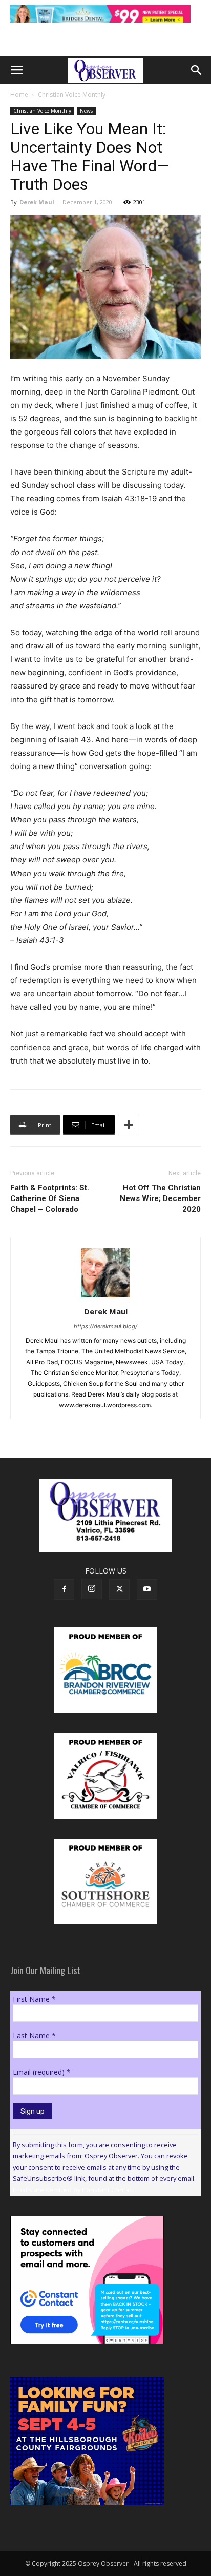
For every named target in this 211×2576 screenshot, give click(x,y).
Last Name (34, 2036)
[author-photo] (105, 1297)
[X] (119, 1589)
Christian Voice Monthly (72, 95)
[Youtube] (147, 1589)
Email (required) (42, 2072)
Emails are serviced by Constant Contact (73, 2190)
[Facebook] (64, 1589)
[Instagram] (92, 1589)
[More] (129, 1125)
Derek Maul (37, 202)
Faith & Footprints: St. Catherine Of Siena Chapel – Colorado (50, 1198)
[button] (16, 70)
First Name (34, 1999)
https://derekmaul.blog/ (105, 1326)
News (86, 111)
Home (19, 95)
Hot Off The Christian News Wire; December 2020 (160, 1198)
